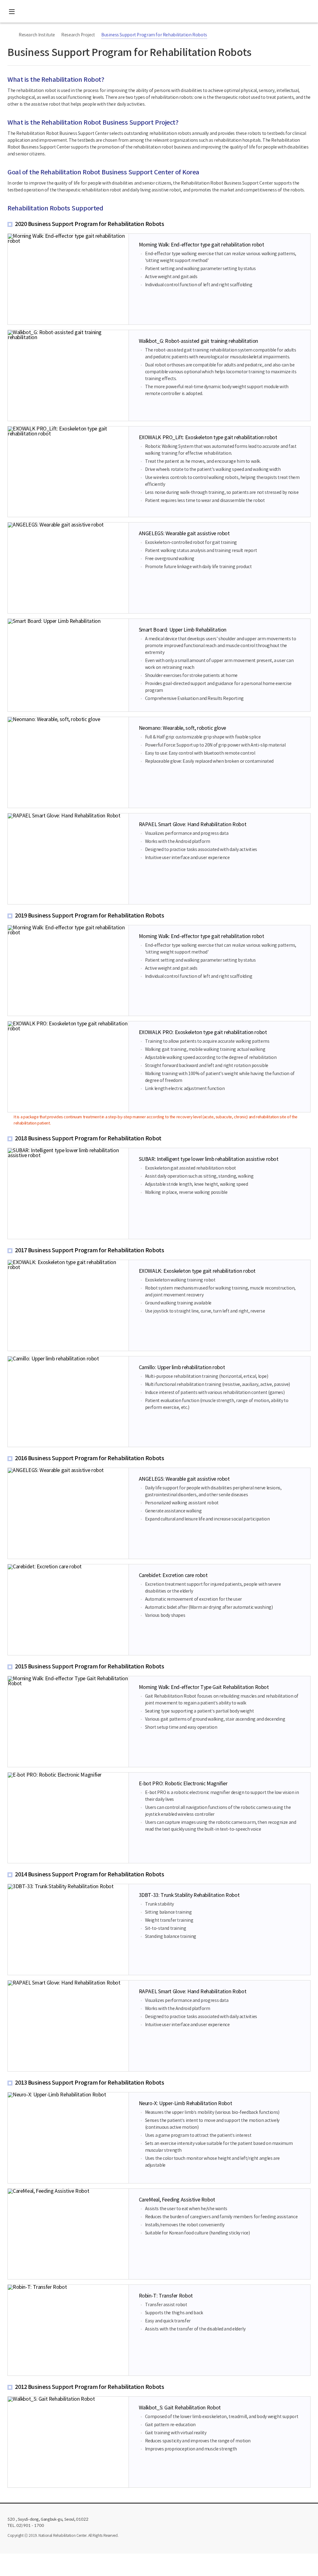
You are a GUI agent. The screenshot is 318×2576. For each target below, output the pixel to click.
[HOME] (11, 35)
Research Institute (37, 35)
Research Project (78, 35)
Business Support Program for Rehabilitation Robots (154, 35)
